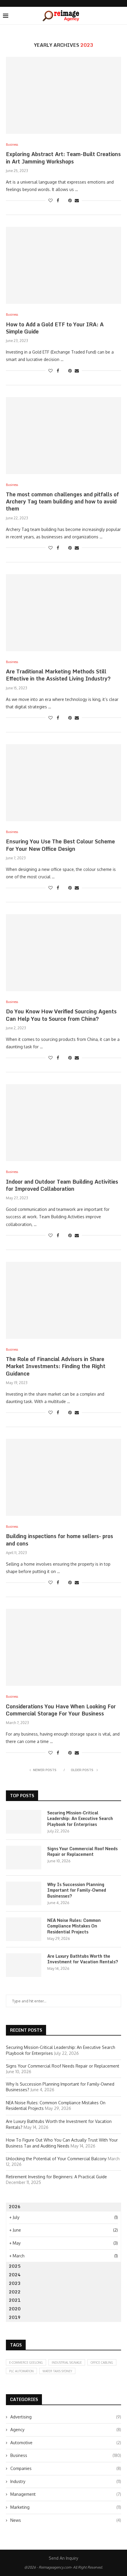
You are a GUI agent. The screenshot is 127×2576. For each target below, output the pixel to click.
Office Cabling (102, 2362)
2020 (15, 2309)
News (66, 2520)
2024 (15, 2275)
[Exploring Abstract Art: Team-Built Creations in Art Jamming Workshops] (63, 95)
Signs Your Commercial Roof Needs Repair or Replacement (82, 1852)
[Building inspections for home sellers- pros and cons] (63, 1477)
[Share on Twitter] (64, 200)
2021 (15, 2300)
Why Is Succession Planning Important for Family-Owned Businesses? (77, 1890)
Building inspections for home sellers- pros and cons (60, 1540)
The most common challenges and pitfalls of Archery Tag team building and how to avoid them (62, 501)
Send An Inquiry (63, 2558)
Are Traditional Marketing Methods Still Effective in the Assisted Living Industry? (58, 675)
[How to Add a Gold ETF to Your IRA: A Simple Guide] (63, 265)
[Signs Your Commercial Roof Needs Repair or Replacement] (24, 1858)
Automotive (66, 2443)
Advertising (66, 2417)
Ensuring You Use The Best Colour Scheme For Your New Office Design (60, 845)
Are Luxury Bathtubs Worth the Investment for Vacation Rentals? (83, 1959)
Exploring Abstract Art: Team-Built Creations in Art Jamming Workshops (63, 158)
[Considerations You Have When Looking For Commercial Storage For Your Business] (63, 1647)
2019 (15, 2317)
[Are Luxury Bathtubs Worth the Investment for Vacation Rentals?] (24, 1965)
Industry (66, 2481)
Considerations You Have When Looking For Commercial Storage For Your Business (61, 1710)
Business (66, 2455)
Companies (66, 2468)
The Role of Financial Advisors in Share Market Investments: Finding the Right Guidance (56, 1366)
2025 (15, 2266)
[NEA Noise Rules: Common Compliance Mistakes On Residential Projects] (24, 1929)
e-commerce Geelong (26, 2362)
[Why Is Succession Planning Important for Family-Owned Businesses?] (24, 1893)
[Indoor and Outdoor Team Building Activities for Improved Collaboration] (63, 1123)
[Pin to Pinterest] (70, 200)
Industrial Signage (67, 2362)
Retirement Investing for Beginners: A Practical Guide (56, 2177)
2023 (15, 2283)
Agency (66, 2430)
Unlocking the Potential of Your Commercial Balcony (56, 2159)
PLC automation (21, 2371)
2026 (15, 2207)
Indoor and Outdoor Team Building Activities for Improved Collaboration (62, 1185)
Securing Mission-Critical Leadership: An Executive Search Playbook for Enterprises (80, 1819)
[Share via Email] (77, 200)
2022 (15, 2292)
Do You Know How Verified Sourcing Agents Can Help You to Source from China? (61, 1015)
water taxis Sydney (57, 2371)
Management (66, 2494)
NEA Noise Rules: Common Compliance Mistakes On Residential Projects (74, 1926)
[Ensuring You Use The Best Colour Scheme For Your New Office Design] (63, 783)
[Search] (121, 16)
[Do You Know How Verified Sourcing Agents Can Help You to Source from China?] (63, 953)
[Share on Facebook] (58, 200)
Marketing (66, 2507)
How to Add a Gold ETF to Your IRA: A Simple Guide (55, 328)
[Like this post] (51, 200)
